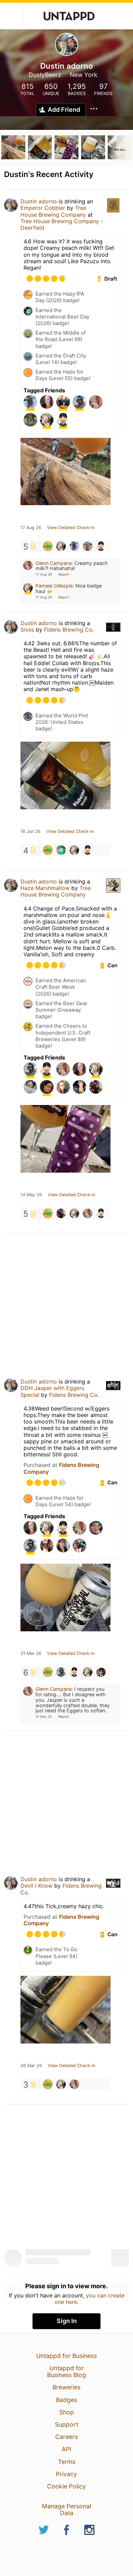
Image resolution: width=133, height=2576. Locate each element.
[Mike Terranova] (61, 1213)
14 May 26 (31, 1195)
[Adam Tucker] (74, 546)
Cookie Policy (66, 2486)
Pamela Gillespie (54, 586)
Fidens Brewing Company (61, 1468)
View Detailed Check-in (71, 528)
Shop (67, 2412)
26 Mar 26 (31, 2066)
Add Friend (64, 110)
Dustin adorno (39, 201)
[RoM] (48, 546)
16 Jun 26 (31, 832)
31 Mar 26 (31, 1654)
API (66, 2449)
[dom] (101, 546)
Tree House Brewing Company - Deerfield (62, 224)
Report (64, 574)
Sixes (27, 630)
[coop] (61, 1672)
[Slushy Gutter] (61, 850)
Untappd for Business (66, 2356)
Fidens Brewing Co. (69, 630)
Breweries (66, 2387)
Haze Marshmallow (45, 888)
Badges (66, 2400)
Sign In (67, 2321)
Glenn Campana (54, 563)
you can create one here (90, 2298)
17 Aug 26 (31, 528)
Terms (67, 2462)
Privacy (66, 2474)
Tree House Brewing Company (53, 211)
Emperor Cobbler (43, 208)
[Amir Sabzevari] (88, 546)
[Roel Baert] (101, 1672)
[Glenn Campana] (88, 1213)
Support (66, 2424)
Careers (66, 2437)
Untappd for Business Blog (66, 2371)
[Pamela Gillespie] (61, 546)
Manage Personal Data (66, 2510)
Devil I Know (36, 1886)
